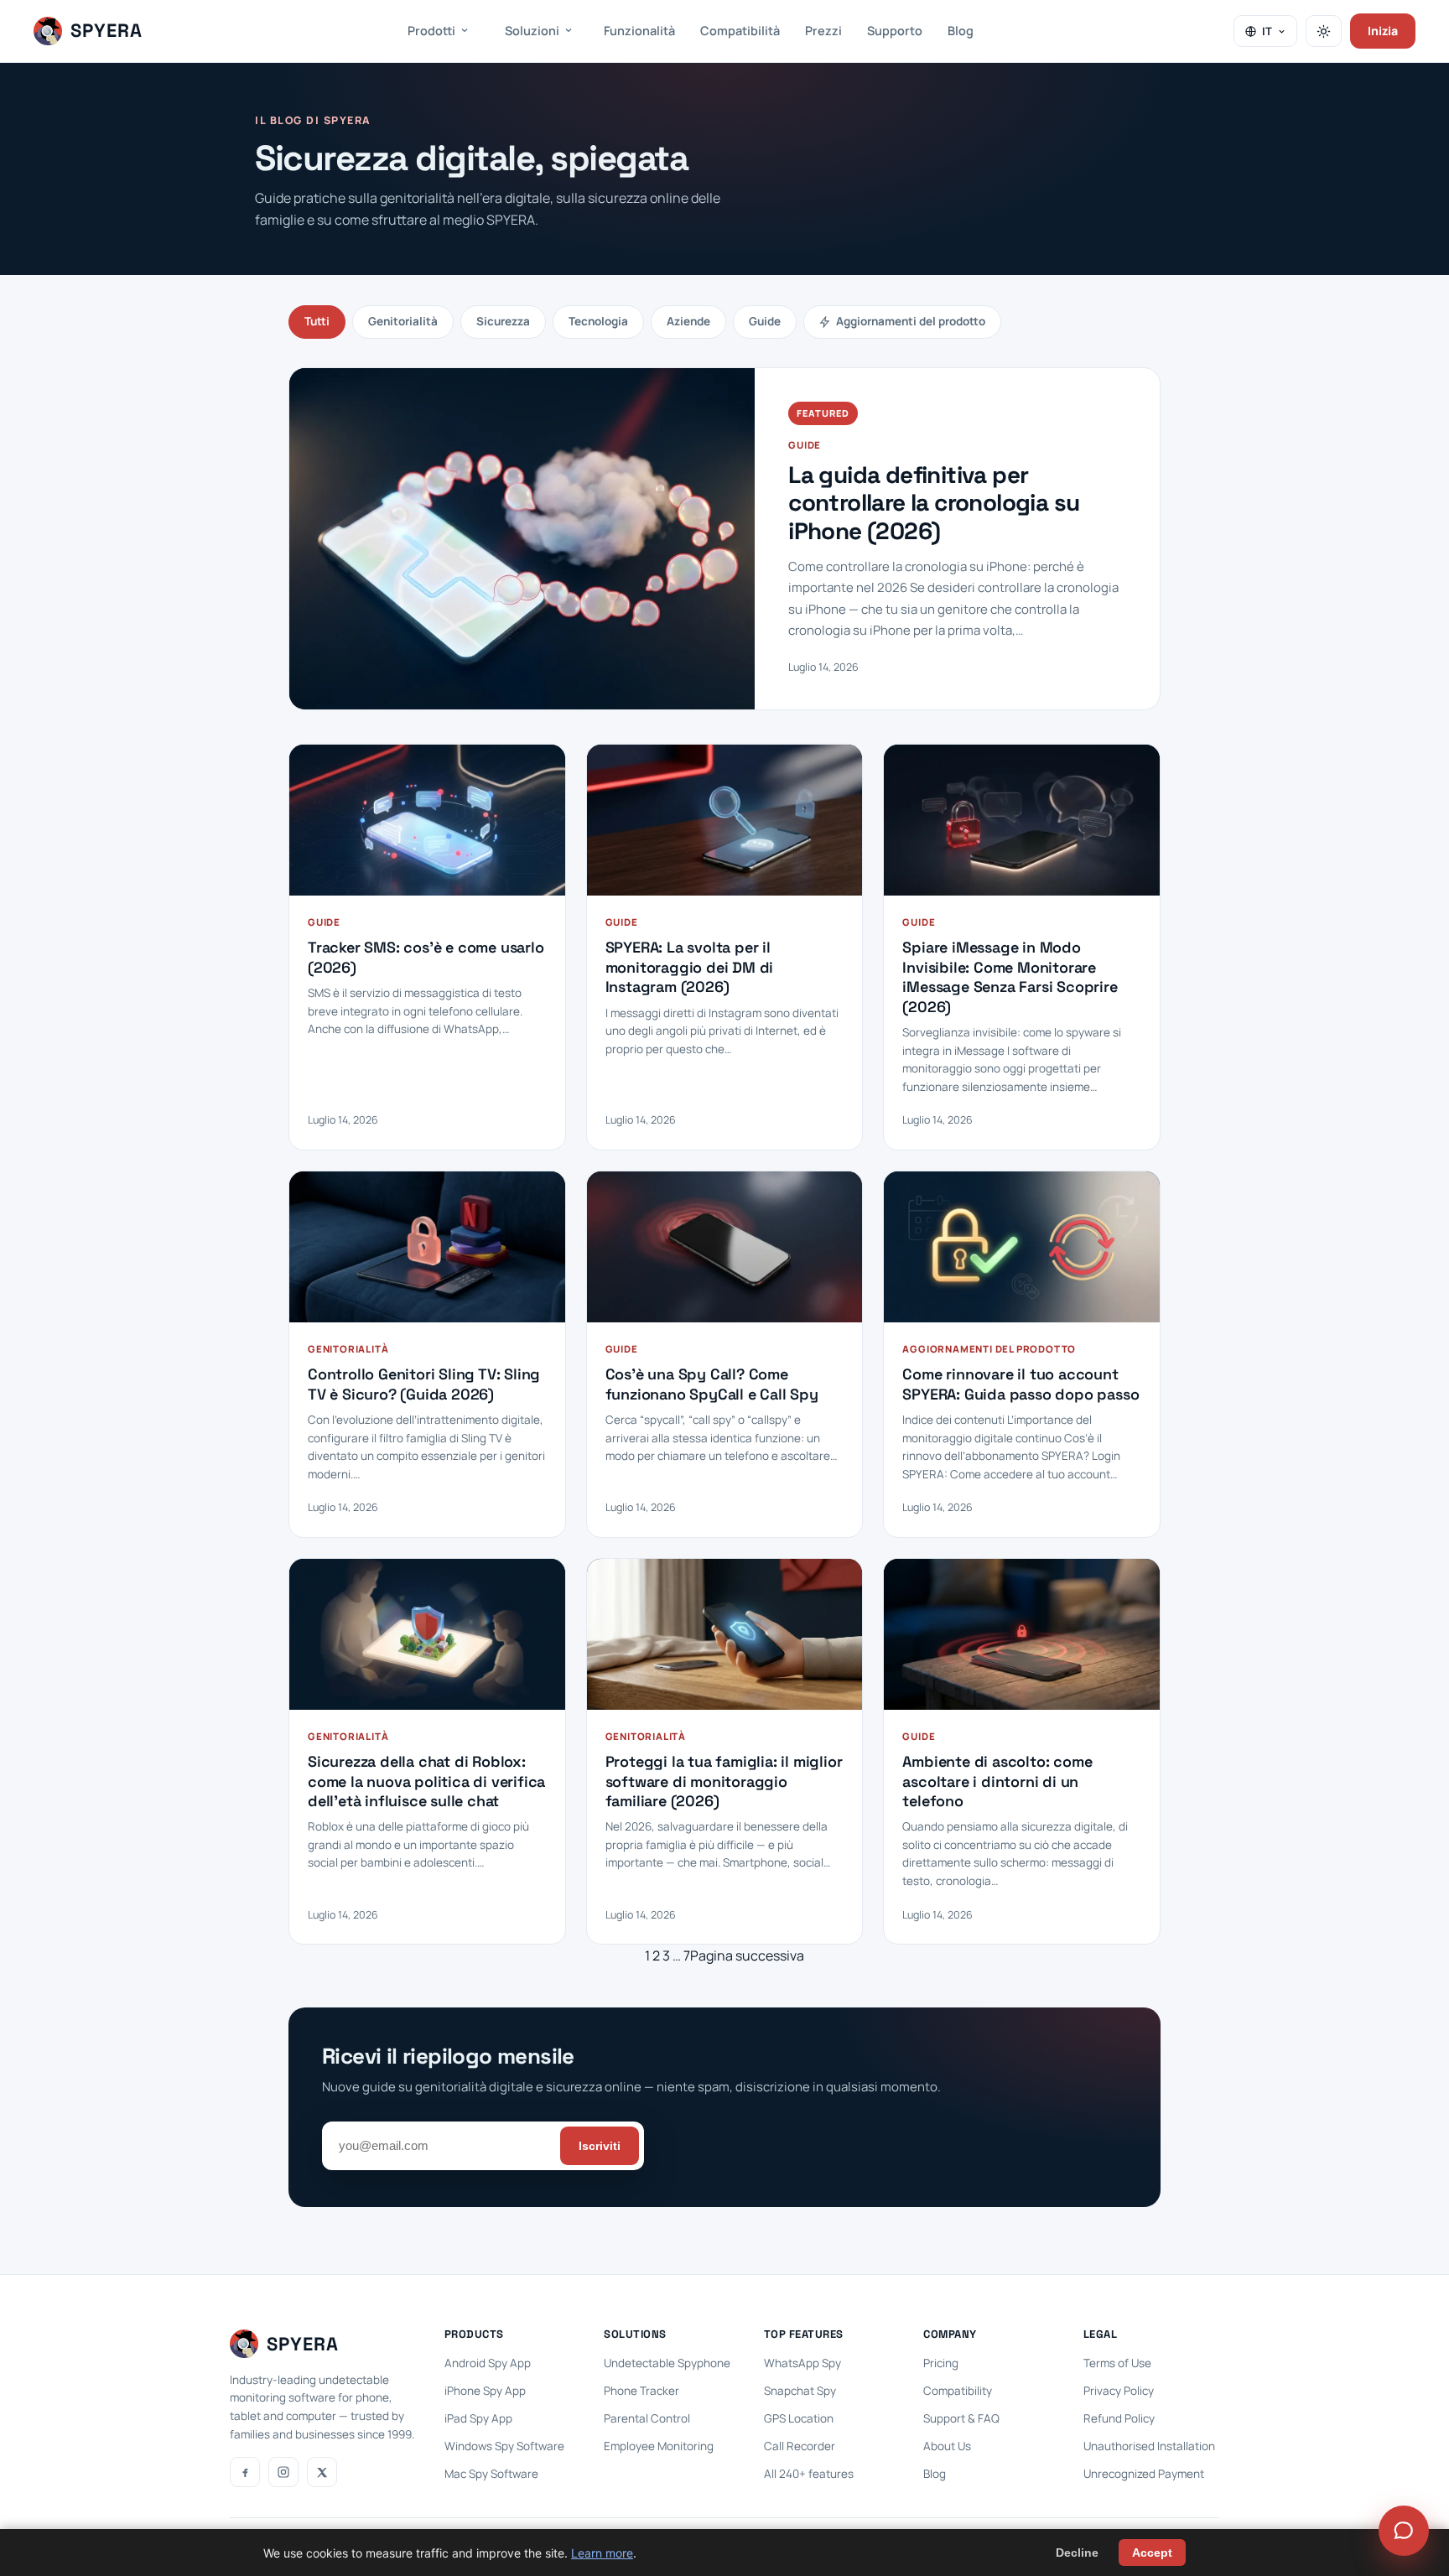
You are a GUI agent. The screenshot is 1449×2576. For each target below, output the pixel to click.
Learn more (602, 2553)
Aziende (688, 321)
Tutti (317, 321)
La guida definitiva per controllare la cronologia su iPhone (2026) (934, 504)
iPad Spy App (478, 2418)
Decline (1077, 2553)
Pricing (941, 2363)
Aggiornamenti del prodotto (911, 321)
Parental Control (647, 2418)
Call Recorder (800, 2446)
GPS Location (799, 2418)
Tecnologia (598, 321)
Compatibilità (740, 31)
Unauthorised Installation (1149, 2446)
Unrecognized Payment (1144, 2474)
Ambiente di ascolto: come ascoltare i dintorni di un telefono (997, 1781)
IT (1267, 31)
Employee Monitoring (659, 2446)
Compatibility (958, 2391)
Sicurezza (503, 321)
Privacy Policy (1119, 2391)
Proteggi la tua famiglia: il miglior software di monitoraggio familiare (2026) (724, 1781)
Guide (765, 321)
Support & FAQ (961, 2418)
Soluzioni (532, 31)
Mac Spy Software (491, 2474)
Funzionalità (639, 31)
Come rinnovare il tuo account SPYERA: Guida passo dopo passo (1021, 1384)
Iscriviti (600, 2146)
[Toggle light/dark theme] (1324, 31)
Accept (1152, 2553)
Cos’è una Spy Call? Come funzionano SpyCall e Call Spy (712, 1384)
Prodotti (431, 31)
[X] (322, 2472)
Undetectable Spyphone (667, 2363)
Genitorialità (403, 321)
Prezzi (823, 31)
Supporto (895, 31)
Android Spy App (488, 2363)
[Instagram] (283, 2472)
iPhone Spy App (485, 2391)
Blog (961, 31)
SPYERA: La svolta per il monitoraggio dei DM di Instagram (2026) (690, 967)
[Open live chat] (1404, 2531)
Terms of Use (1117, 2363)
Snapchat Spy (800, 2391)
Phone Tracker (641, 2391)
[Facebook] (245, 2472)
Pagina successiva (747, 1955)
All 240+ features (809, 2474)
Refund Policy (1119, 2418)
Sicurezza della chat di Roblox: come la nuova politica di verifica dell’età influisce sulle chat (426, 1781)
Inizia (1383, 31)
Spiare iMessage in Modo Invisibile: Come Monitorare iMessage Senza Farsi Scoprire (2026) (1010, 976)
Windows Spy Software (504, 2446)
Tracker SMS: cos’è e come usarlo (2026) (426, 957)
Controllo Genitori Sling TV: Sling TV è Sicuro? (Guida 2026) (424, 1384)
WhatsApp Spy (802, 2363)
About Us (947, 2446)
